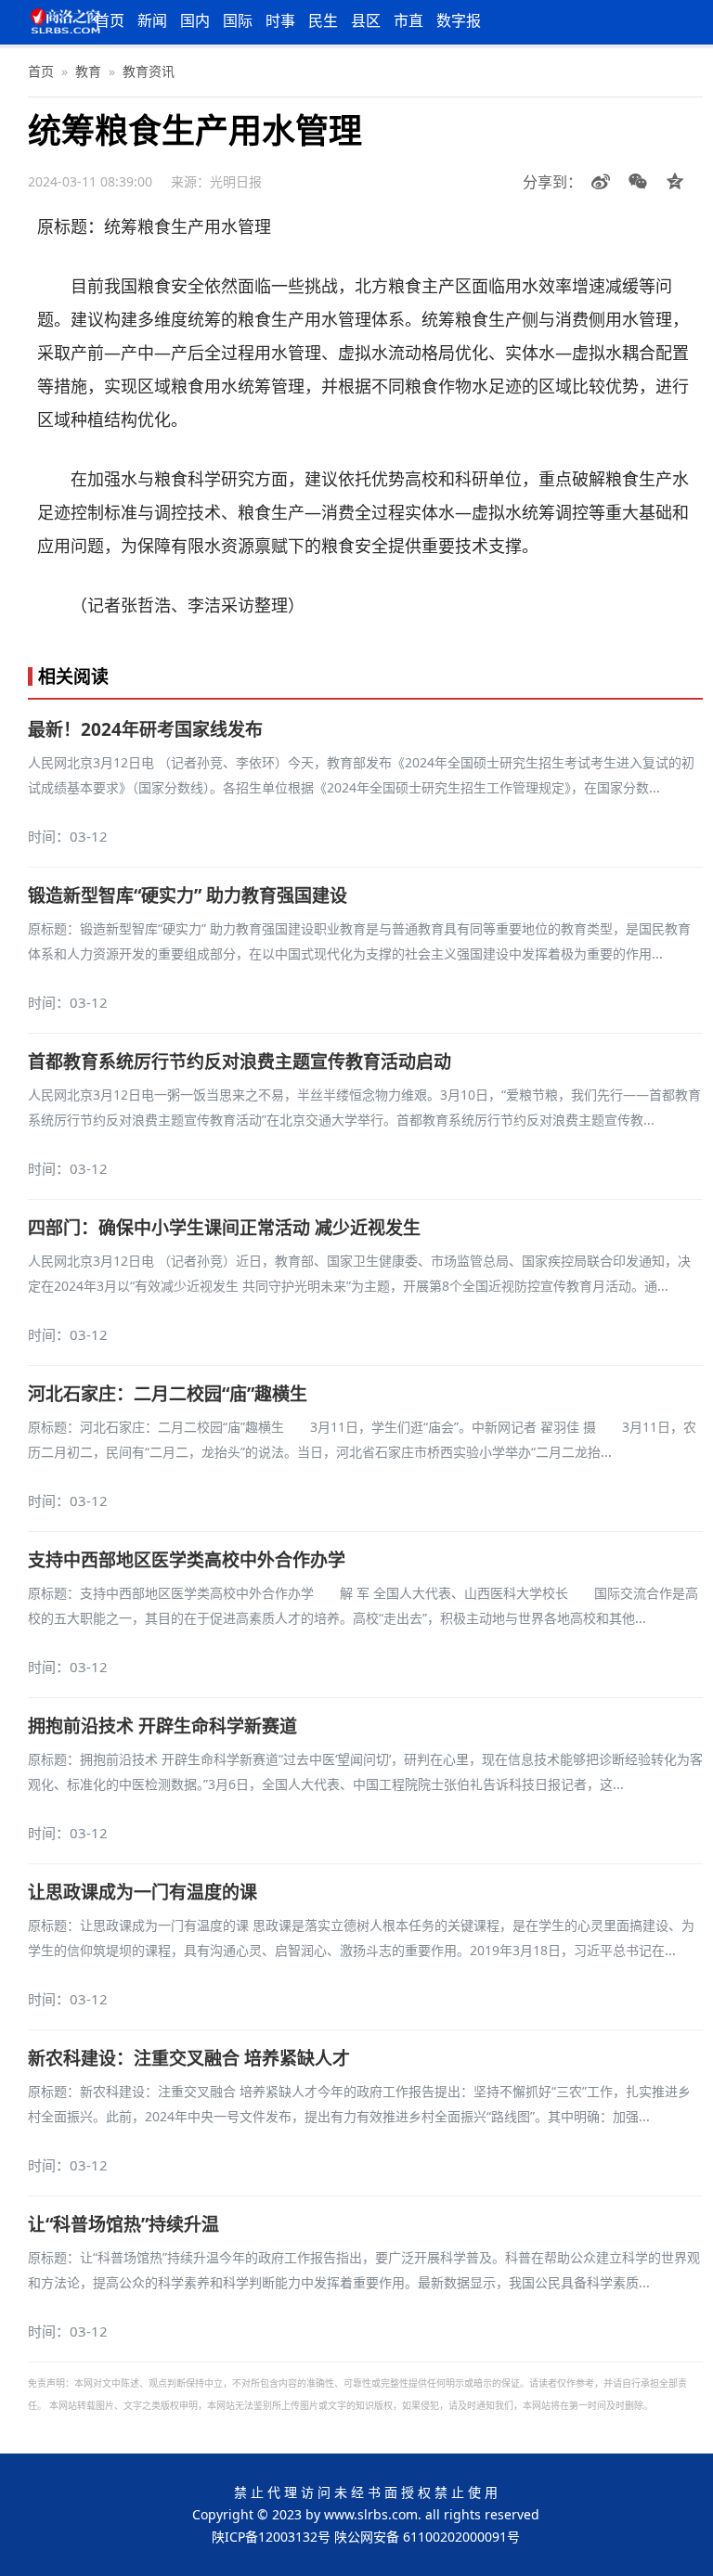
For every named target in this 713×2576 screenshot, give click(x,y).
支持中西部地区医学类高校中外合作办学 (187, 1560)
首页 (110, 20)
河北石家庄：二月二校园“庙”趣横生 (168, 1394)
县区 (366, 20)
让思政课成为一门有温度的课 (143, 1892)
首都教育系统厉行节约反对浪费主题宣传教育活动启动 (240, 1062)
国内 (195, 20)
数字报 (459, 20)
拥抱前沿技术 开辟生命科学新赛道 (162, 1726)
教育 (88, 71)
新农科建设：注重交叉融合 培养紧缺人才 (189, 2058)
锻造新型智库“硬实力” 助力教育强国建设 (188, 895)
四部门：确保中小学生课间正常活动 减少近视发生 (224, 1228)
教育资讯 (149, 71)
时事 (280, 20)
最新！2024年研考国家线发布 (145, 729)
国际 (238, 20)
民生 (323, 20)
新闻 (152, 20)
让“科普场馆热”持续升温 (123, 2224)
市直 (408, 20)
